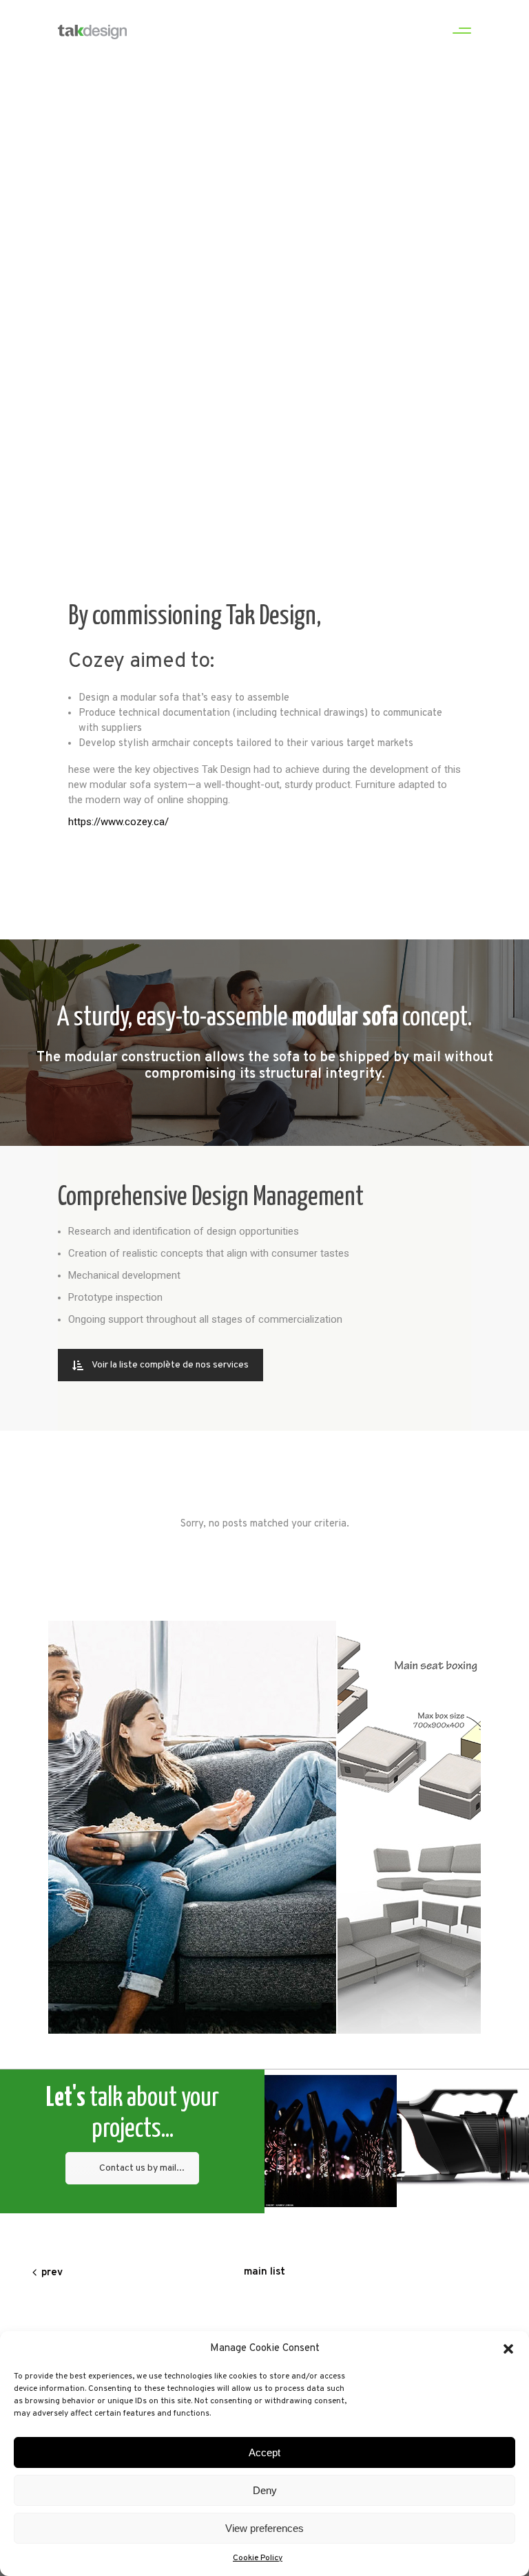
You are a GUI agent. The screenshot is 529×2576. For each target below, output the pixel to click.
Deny (265, 2490)
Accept (264, 2452)
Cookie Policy (258, 2558)
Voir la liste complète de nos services (170, 1365)
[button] (508, 2349)
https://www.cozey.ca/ (118, 822)
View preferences (264, 2528)
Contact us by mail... (142, 2168)
